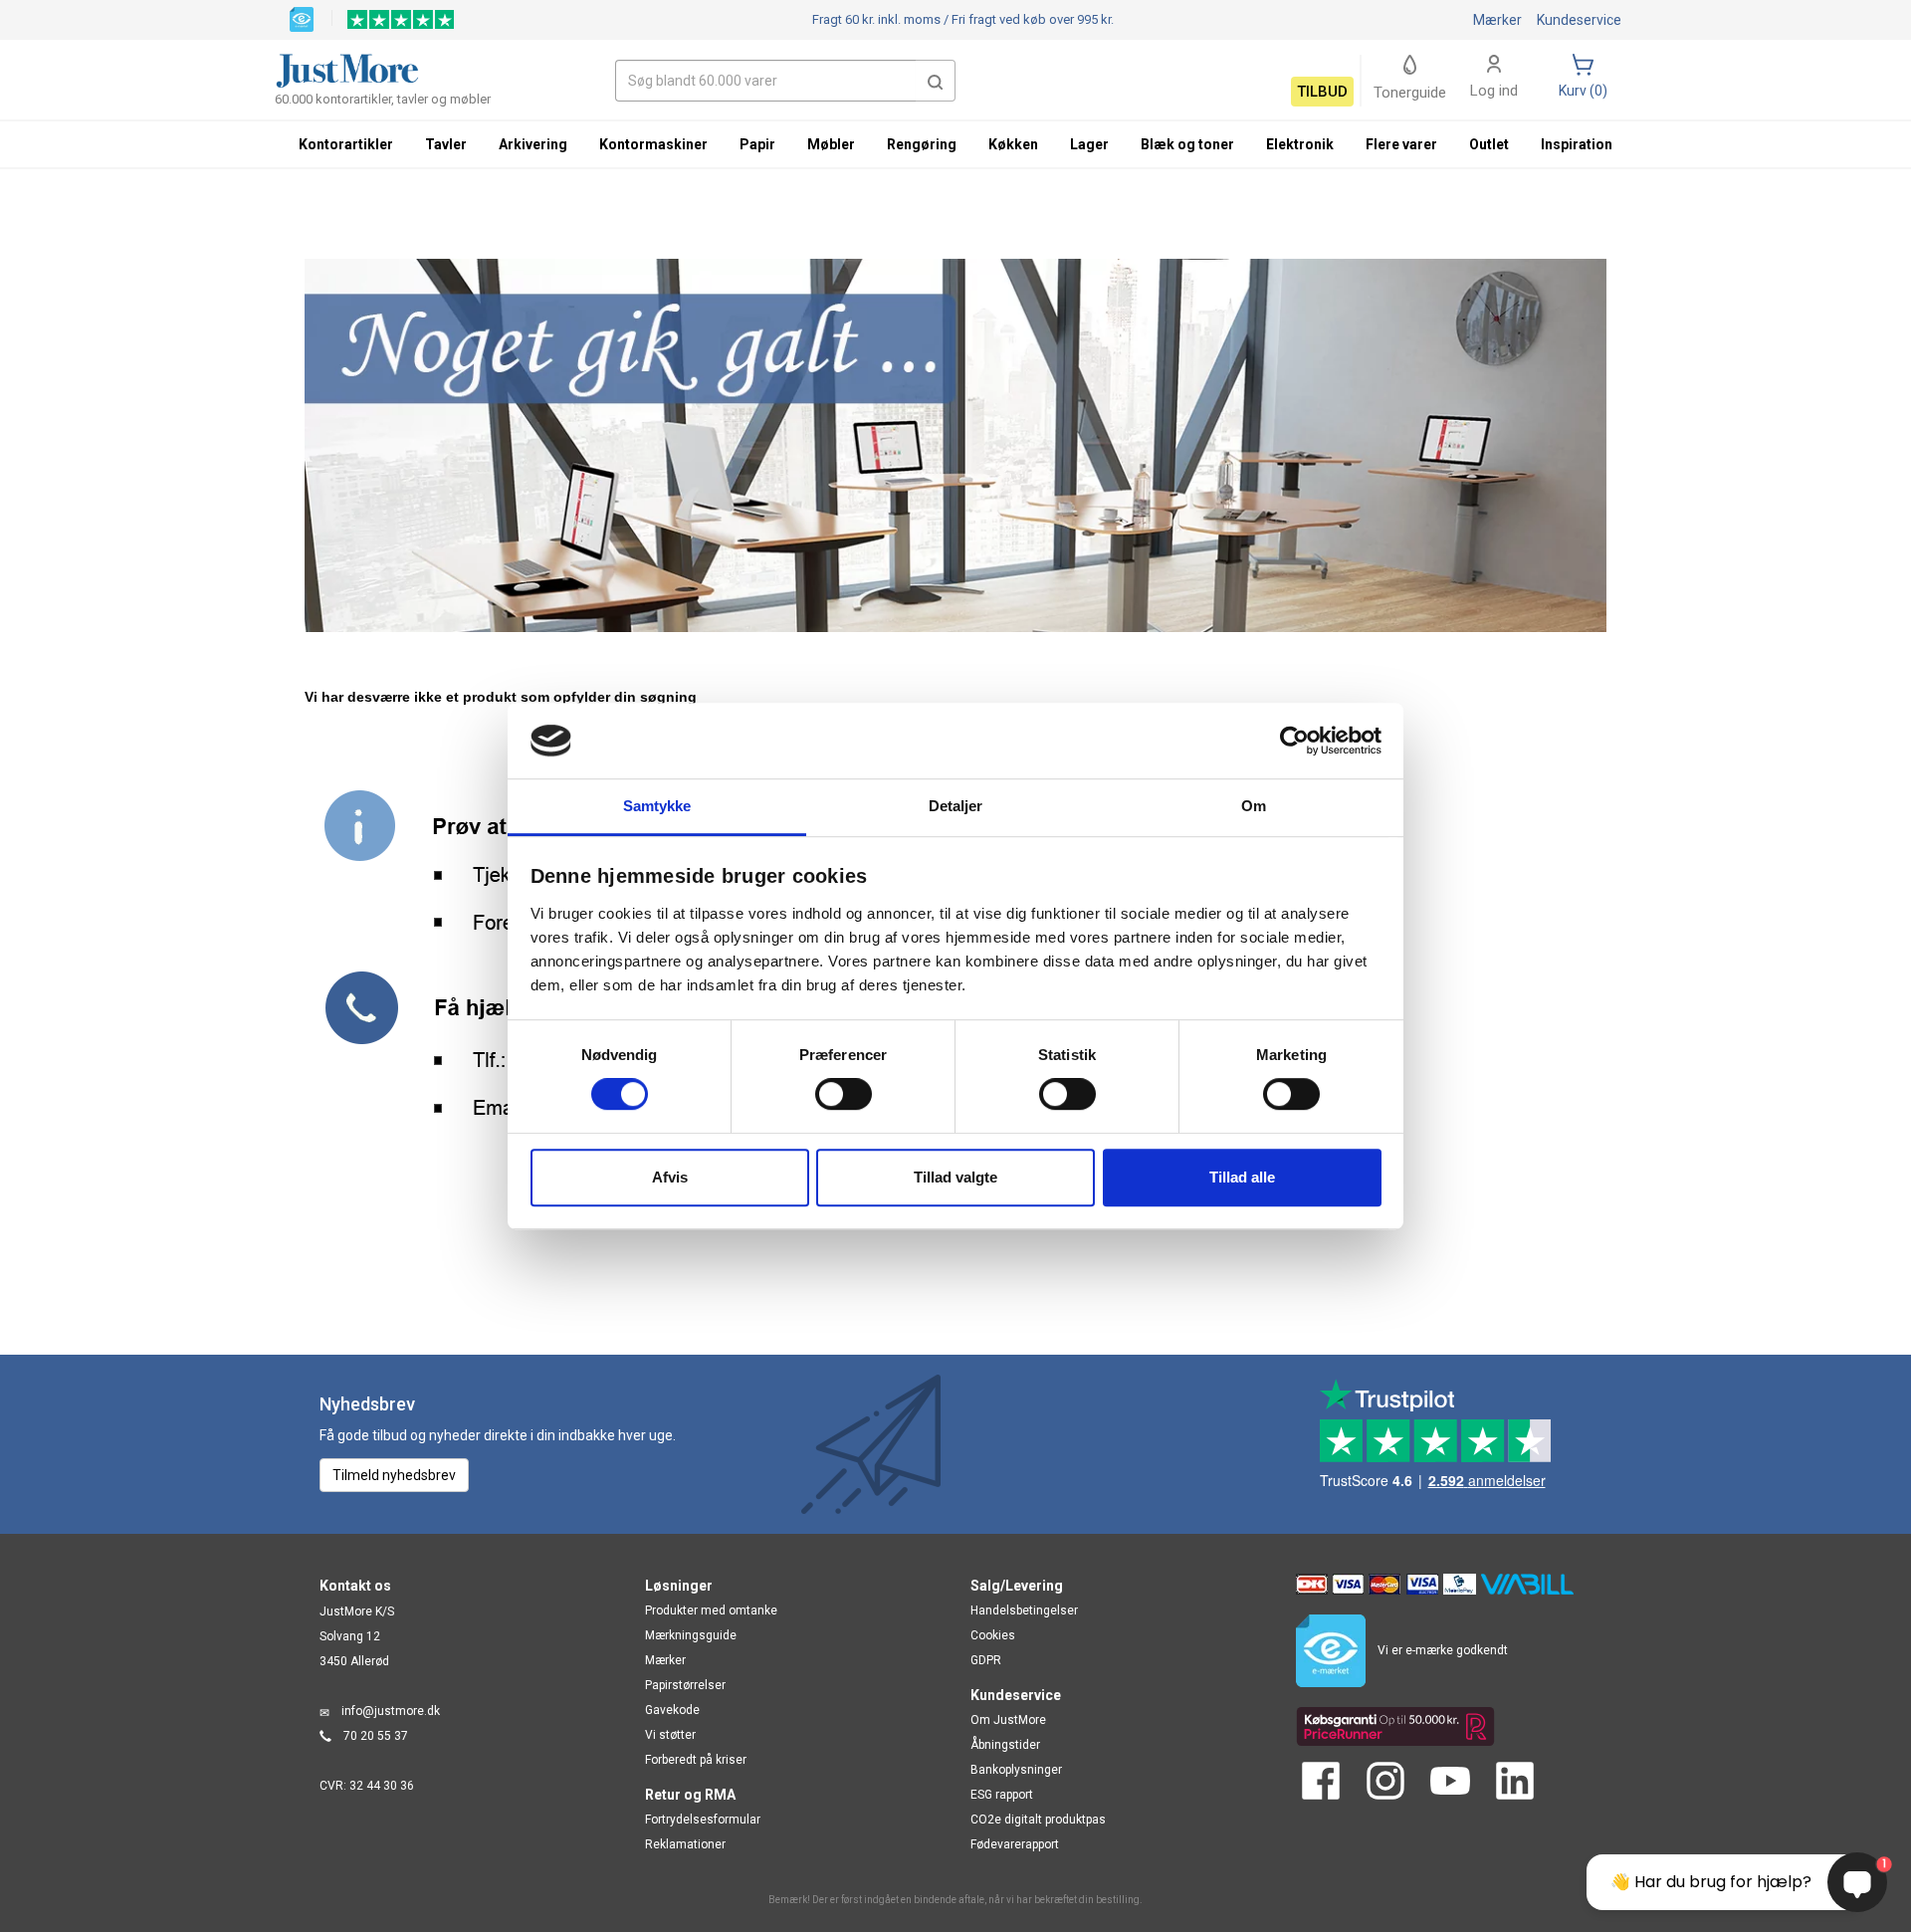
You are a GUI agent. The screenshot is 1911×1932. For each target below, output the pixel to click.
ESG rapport (1002, 1795)
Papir (757, 144)
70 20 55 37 (376, 1736)
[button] (936, 81)
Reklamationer (685, 1844)
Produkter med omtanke (711, 1610)
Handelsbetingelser (1024, 1610)
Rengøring (922, 144)
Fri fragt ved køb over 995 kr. (963, 19)
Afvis (670, 1177)
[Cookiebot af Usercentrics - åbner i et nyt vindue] (1294, 741)
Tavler (446, 144)
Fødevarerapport (1015, 1844)
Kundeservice (1579, 20)
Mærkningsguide (691, 1635)
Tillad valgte (955, 1177)
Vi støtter (670, 1735)
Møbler (831, 144)
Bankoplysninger (1016, 1770)
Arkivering (533, 144)
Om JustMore (1008, 1720)
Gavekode (672, 1710)
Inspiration (1577, 144)
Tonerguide (1410, 93)
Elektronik (1300, 144)
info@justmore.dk (391, 1711)
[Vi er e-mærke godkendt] (302, 18)
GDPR (986, 1660)
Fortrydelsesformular (703, 1820)
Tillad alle (1242, 1177)
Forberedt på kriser (696, 1760)
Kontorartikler (346, 144)
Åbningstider (1005, 1745)
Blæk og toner (1187, 144)
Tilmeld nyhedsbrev (394, 1475)
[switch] (844, 1094)
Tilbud (1322, 92)
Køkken (1013, 144)
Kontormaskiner (653, 144)
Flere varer (1401, 144)
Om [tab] (1254, 807)
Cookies (993, 1635)
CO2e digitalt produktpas (1038, 1820)
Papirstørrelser (685, 1685)
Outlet (1489, 144)
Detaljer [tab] (956, 807)
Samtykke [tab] (657, 807)
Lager (1089, 144)
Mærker (1497, 20)
